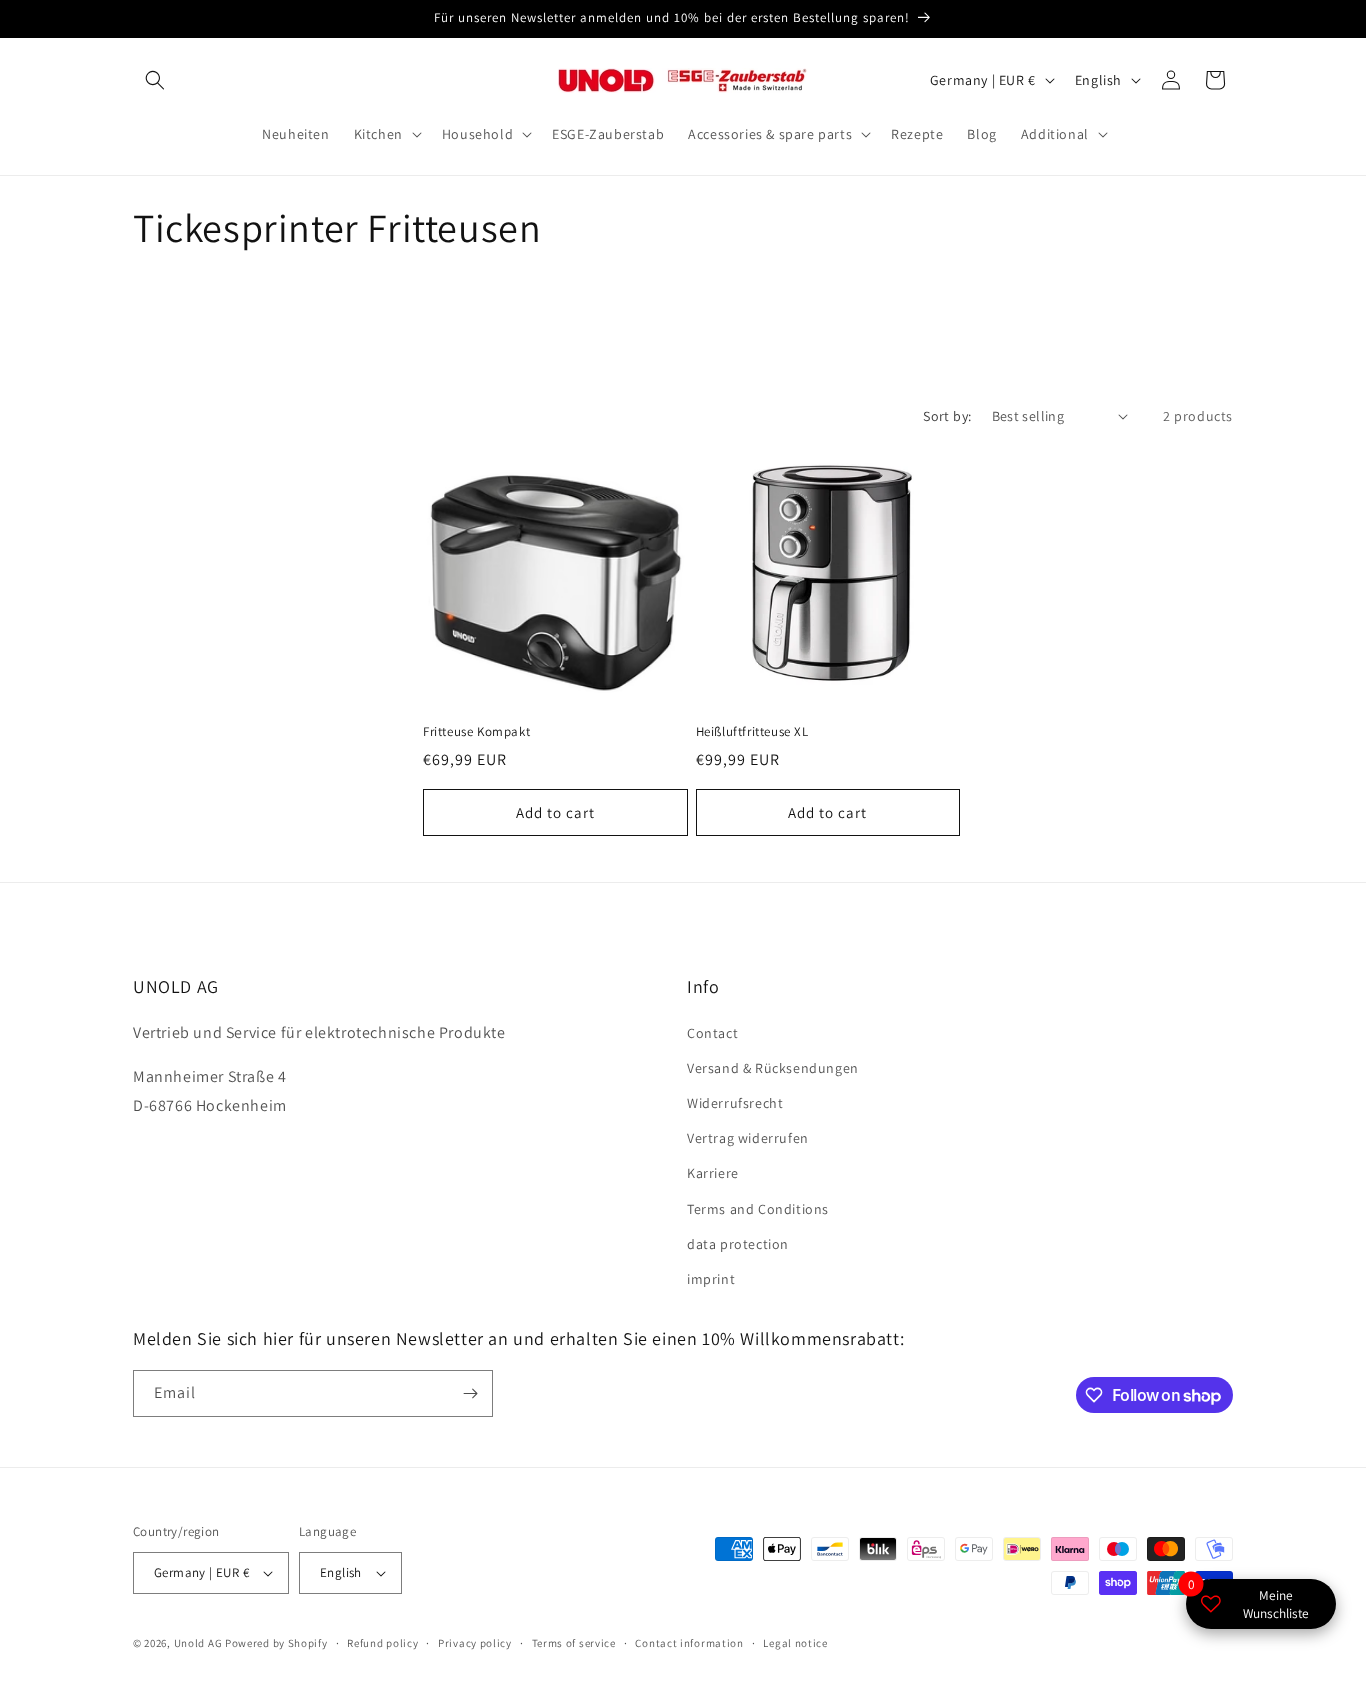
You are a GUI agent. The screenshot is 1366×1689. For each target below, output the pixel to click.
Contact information (689, 1643)
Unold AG (198, 1643)
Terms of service (574, 1643)
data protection (738, 1244)
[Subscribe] (470, 1393)
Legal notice (795, 1643)
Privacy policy (475, 1643)
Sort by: (947, 416)
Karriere (713, 1173)
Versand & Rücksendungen (773, 1068)
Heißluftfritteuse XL (752, 732)
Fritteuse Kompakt (476, 732)
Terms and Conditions (758, 1209)
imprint (711, 1279)
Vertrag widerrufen (748, 1138)
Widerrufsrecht (735, 1103)
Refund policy (382, 1643)
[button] (155, 80)
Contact (712, 1033)
